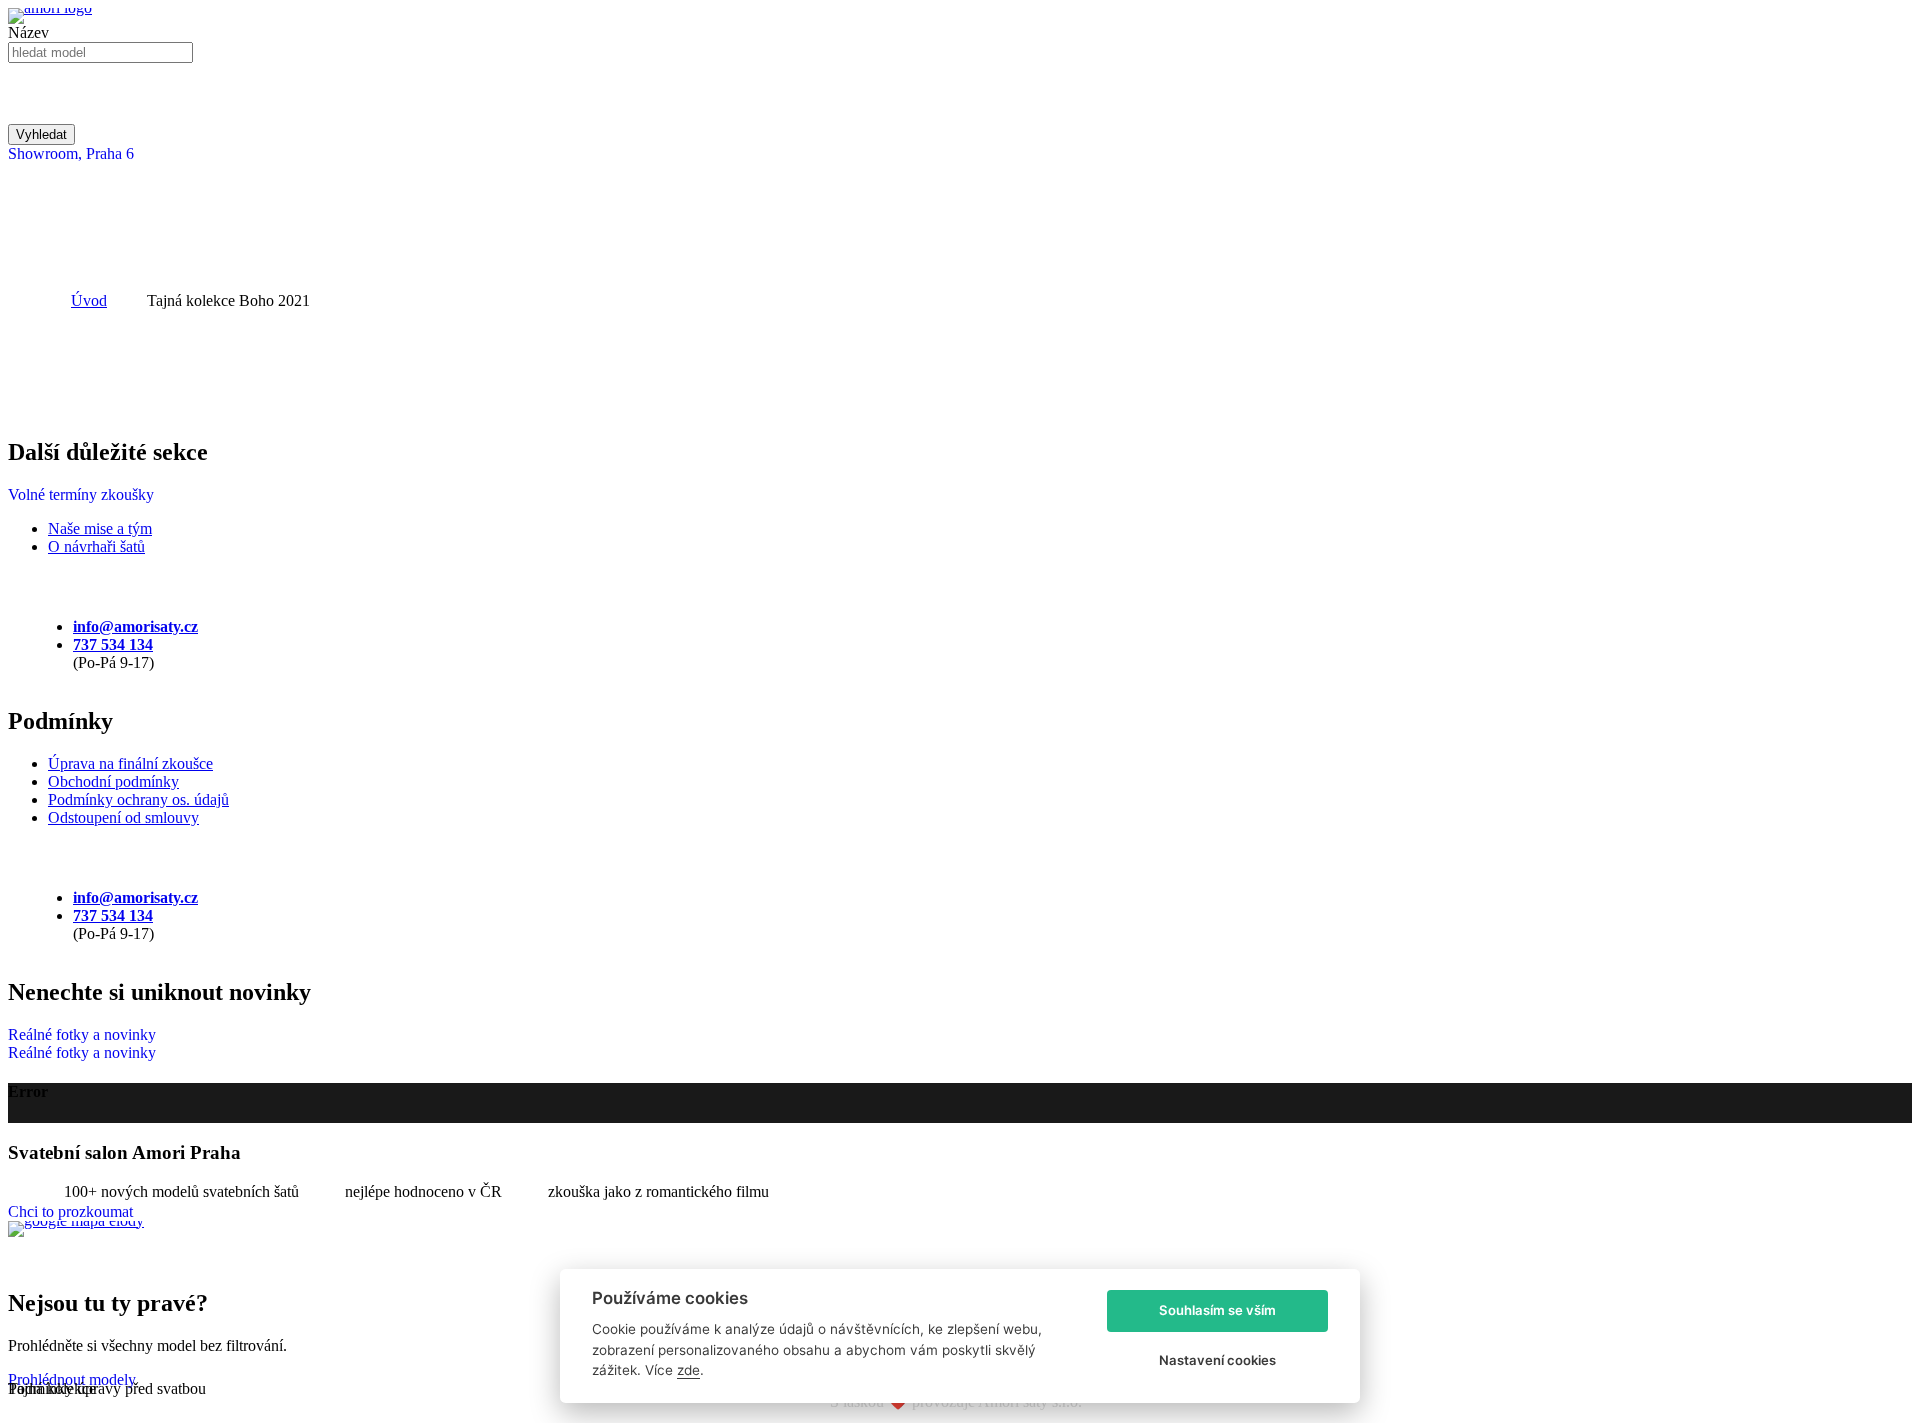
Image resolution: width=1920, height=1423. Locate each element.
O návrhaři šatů (96, 546)
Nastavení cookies (1217, 1360)
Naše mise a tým (100, 528)
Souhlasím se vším (1217, 1310)
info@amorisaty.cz (135, 626)
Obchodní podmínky (113, 781)
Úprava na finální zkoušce (130, 763)
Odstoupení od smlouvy (123, 817)
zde (688, 1370)
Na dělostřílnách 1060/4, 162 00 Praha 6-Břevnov (165, 1261)
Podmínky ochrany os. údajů (138, 799)
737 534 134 (113, 644)
